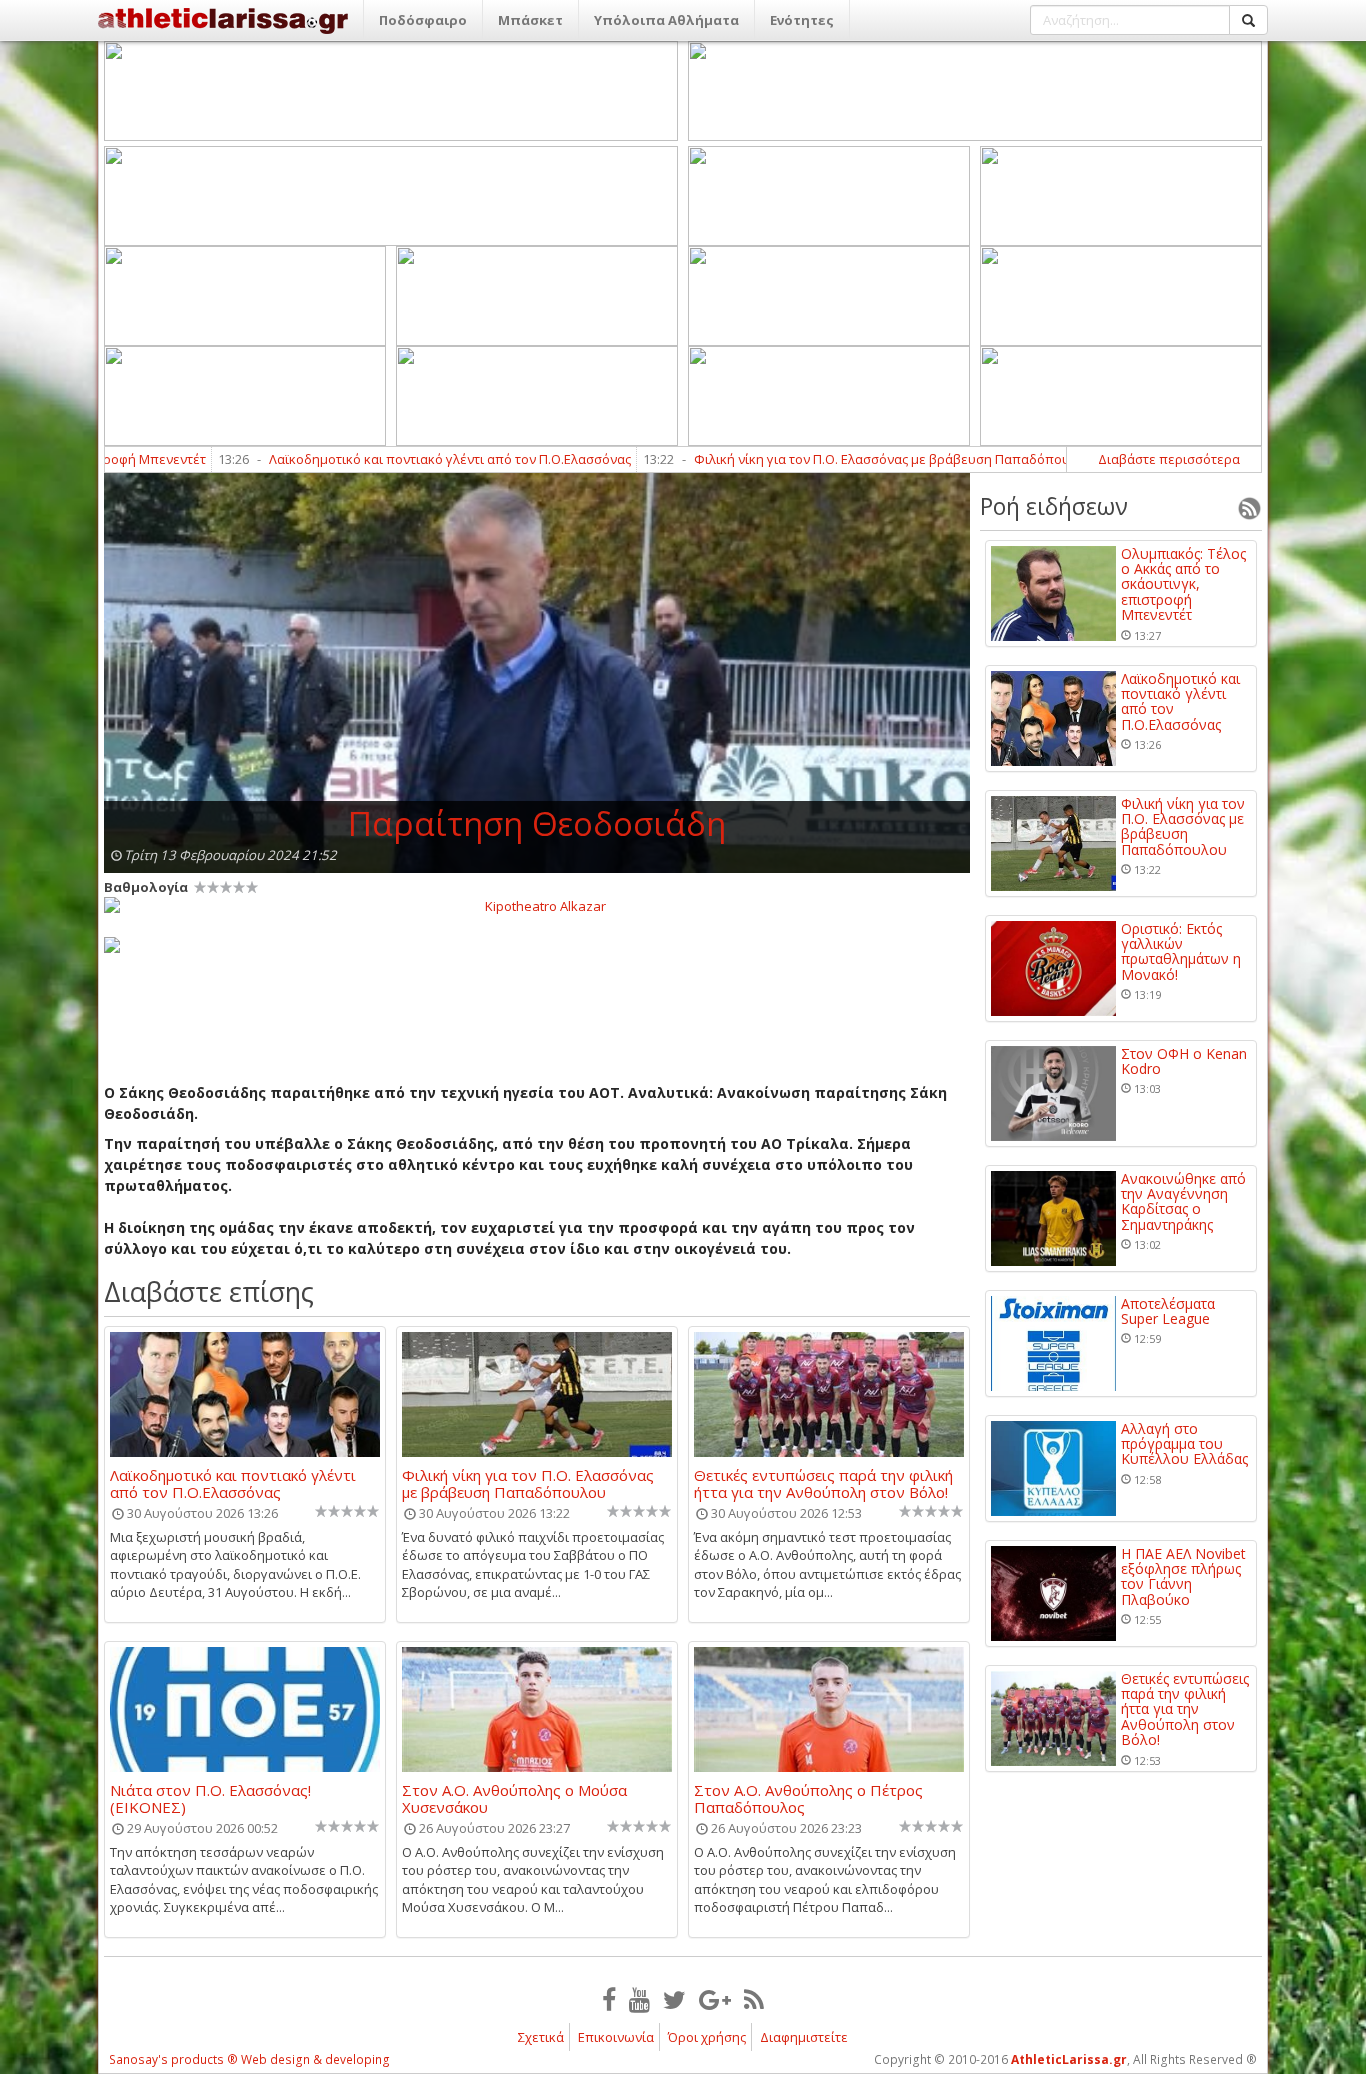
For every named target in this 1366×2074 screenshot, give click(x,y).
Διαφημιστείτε (804, 2037)
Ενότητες (802, 20)
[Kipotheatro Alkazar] (537, 905)
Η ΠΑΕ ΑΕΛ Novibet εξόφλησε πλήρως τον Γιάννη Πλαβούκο (1183, 1577)
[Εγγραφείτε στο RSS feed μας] (754, 1999)
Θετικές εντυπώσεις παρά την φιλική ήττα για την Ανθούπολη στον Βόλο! (823, 1483)
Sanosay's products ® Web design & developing (249, 2059)
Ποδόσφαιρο (423, 20)
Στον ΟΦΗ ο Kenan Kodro (1184, 1061)
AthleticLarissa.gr (1069, 2059)
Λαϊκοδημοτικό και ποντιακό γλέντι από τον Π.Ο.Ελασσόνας (375, 459)
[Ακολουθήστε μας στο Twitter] (674, 1999)
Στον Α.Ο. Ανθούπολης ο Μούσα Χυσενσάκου (514, 1798)
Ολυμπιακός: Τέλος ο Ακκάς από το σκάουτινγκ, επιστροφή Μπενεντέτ (1183, 584)
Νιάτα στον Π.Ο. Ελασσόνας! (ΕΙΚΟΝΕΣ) (210, 1798)
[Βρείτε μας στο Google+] (715, 1999)
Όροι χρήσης (707, 2037)
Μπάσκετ (530, 20)
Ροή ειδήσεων (1054, 506)
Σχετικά (541, 2037)
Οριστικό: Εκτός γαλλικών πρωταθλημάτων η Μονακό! (1181, 952)
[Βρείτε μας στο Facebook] (609, 1999)
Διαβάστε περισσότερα (1169, 459)
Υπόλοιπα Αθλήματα (666, 20)
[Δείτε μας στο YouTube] (639, 1999)
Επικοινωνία (616, 2037)
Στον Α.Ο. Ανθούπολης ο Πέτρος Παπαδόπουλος (808, 1798)
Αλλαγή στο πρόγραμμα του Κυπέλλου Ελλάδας (1184, 1444)
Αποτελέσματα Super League (1168, 1311)
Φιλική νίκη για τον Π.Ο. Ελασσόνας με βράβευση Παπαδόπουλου (818, 459)
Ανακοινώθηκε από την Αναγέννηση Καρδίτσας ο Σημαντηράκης (1183, 1202)
